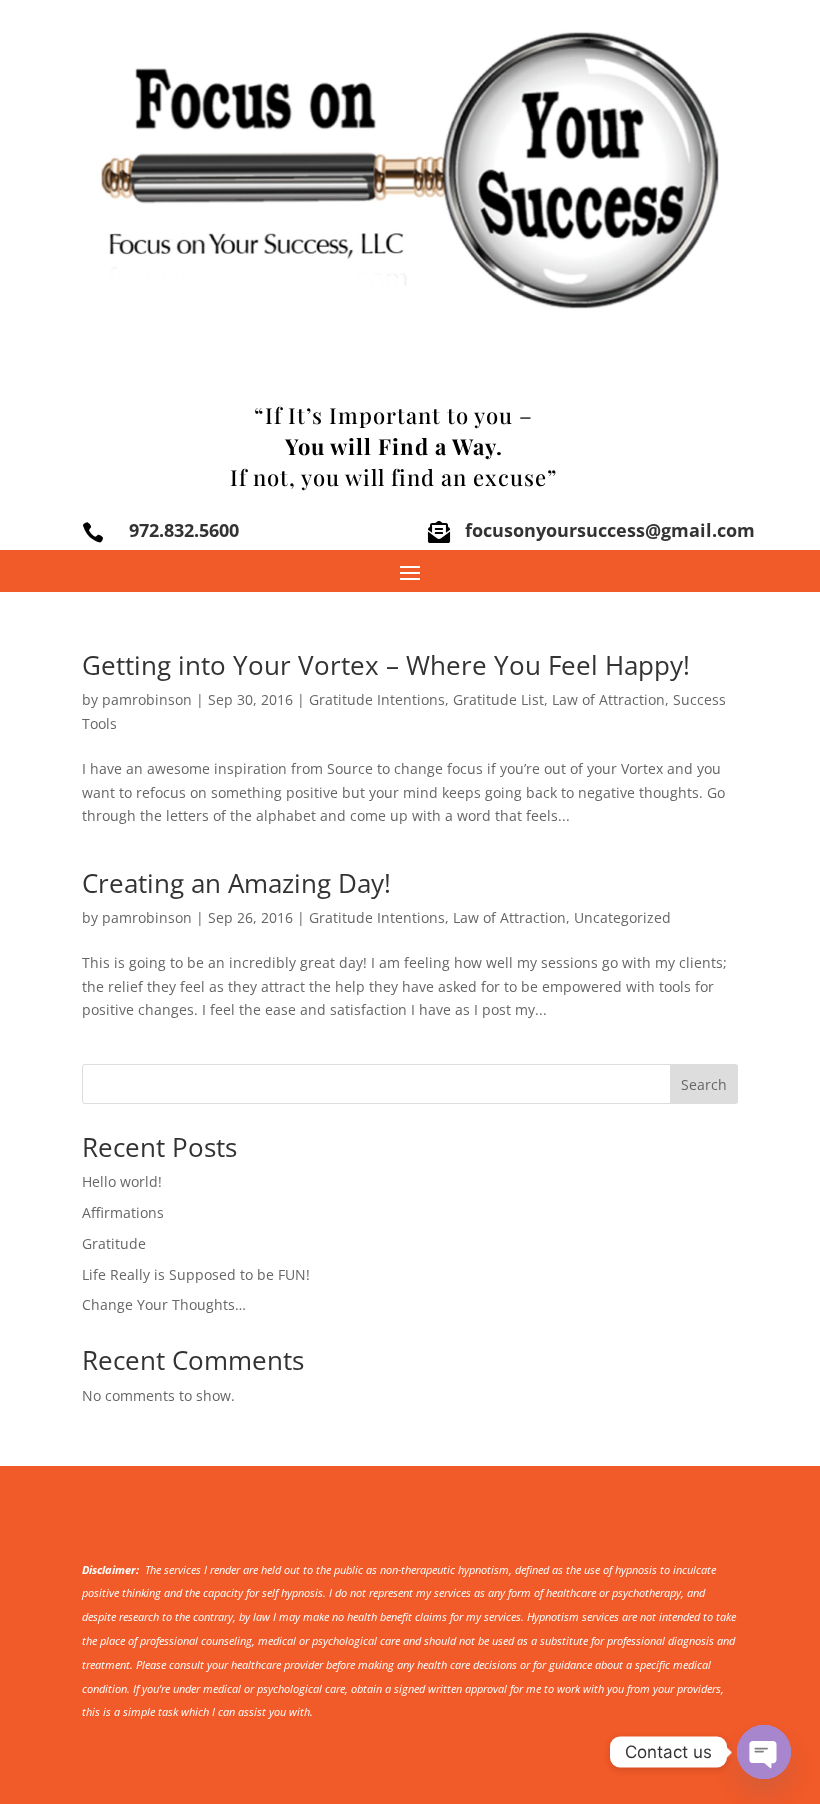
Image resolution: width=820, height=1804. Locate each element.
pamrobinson (147, 699)
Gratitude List (498, 699)
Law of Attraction (608, 699)
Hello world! (122, 1181)
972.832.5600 (184, 530)
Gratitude (114, 1243)
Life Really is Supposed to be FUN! (196, 1274)
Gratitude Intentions (377, 699)
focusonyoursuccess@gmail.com (610, 530)
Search (704, 1084)
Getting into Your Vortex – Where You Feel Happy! (386, 665)
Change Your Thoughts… (164, 1304)
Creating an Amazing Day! (236, 883)
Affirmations (123, 1212)
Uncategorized (622, 917)
